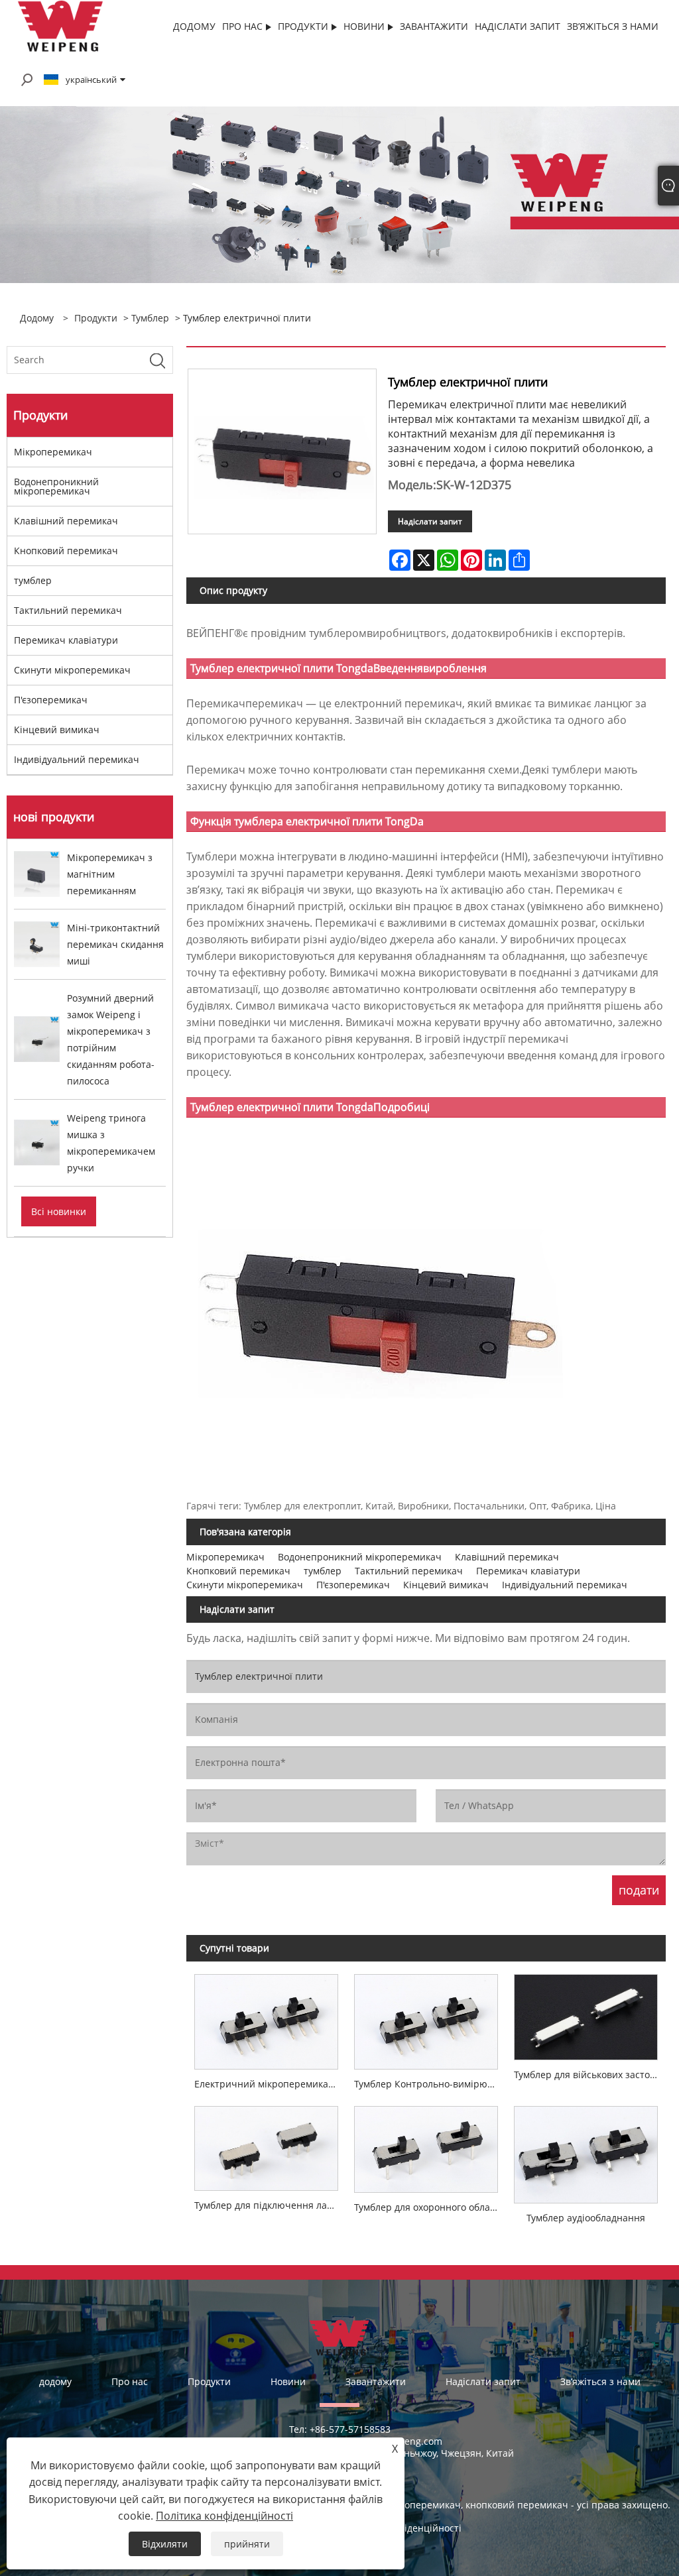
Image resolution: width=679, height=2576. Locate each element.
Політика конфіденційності (224, 2516)
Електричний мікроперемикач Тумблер (270, 2084)
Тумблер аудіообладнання (586, 2218)
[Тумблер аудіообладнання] (586, 2151)
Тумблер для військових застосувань (590, 2075)
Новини (288, 2381)
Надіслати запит (430, 521)
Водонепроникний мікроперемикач (56, 486)
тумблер (150, 318)
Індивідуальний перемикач (77, 759)
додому (55, 2381)
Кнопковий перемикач (66, 551)
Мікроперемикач (53, 452)
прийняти (247, 2544)
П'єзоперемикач (51, 700)
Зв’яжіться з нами (600, 2381)
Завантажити (376, 2381)
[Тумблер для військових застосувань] (586, 2013)
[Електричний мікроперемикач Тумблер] (266, 2018)
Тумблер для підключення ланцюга (270, 2205)
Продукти (96, 318)
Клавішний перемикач (66, 521)
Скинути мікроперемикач (72, 670)
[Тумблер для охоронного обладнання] (426, 2145)
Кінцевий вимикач (57, 730)
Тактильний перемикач (68, 610)
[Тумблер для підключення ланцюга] (266, 2144)
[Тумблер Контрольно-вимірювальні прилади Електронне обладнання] (426, 2018)
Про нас (130, 2381)
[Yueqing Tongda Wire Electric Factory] (61, 26)
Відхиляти (165, 2544)
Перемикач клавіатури (66, 640)
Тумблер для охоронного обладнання (430, 2207)
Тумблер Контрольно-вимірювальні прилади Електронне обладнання (430, 2084)
